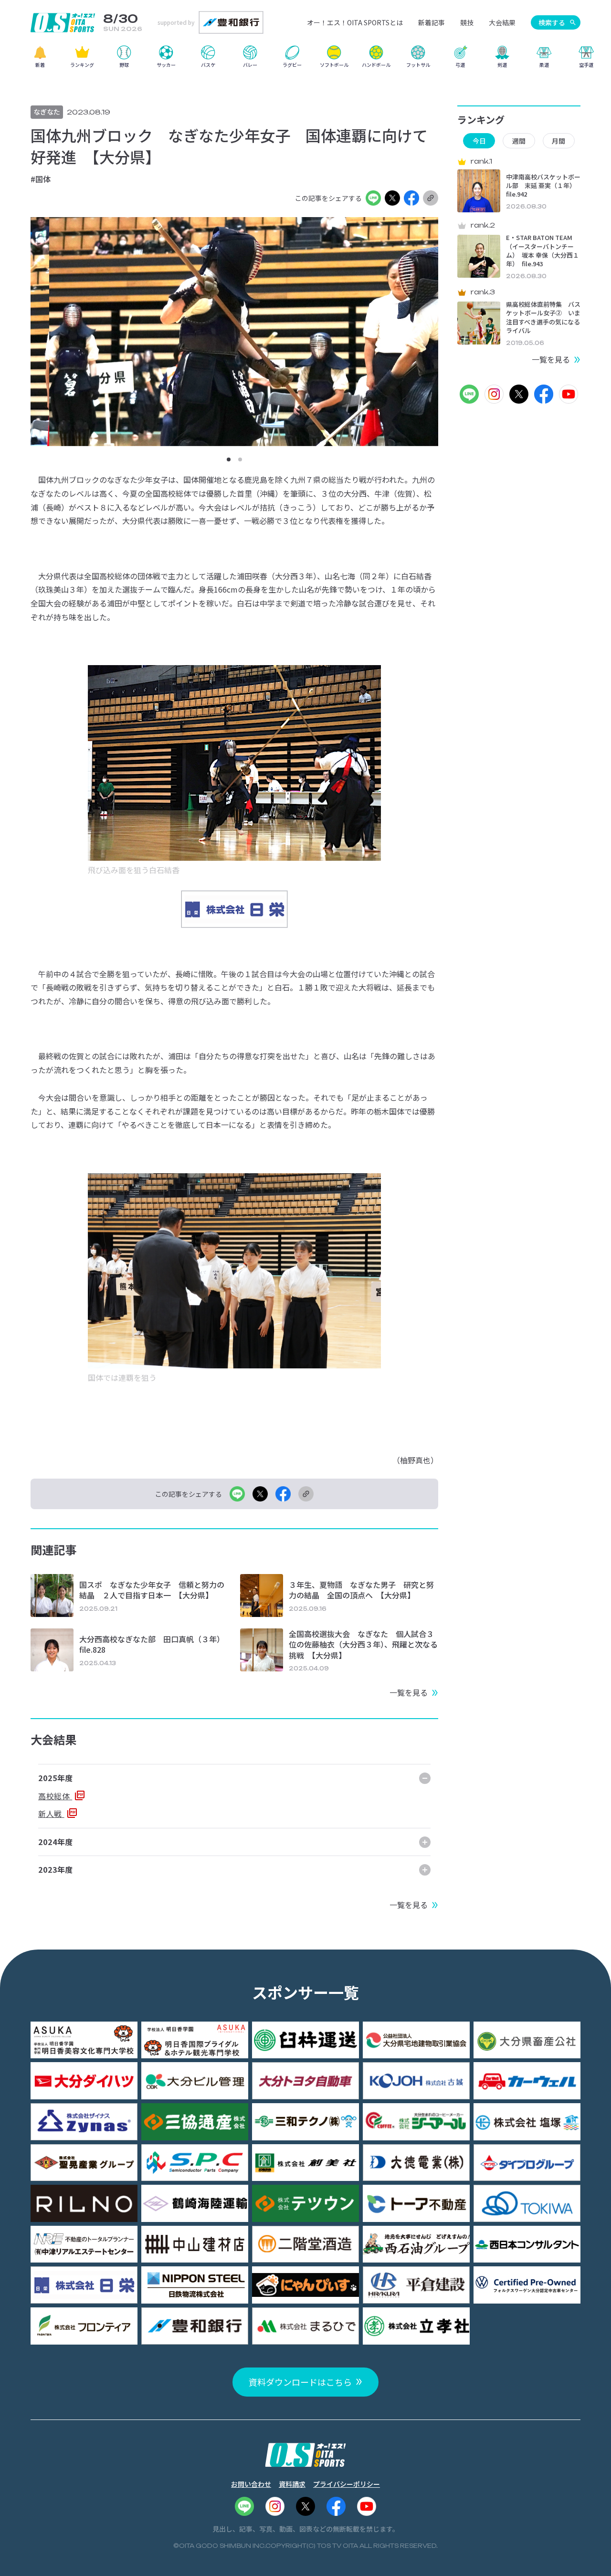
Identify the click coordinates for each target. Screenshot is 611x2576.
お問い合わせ (251, 2484)
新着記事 (432, 22)
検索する (552, 22)
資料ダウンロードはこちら (300, 2382)
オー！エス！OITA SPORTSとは (355, 22)
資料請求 (292, 2484)
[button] (229, 459)
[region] (305, 60)
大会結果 (502, 22)
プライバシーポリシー (347, 2484)
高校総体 (55, 1796)
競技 (467, 22)
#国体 (41, 179)
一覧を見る (409, 1692)
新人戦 (51, 1814)
